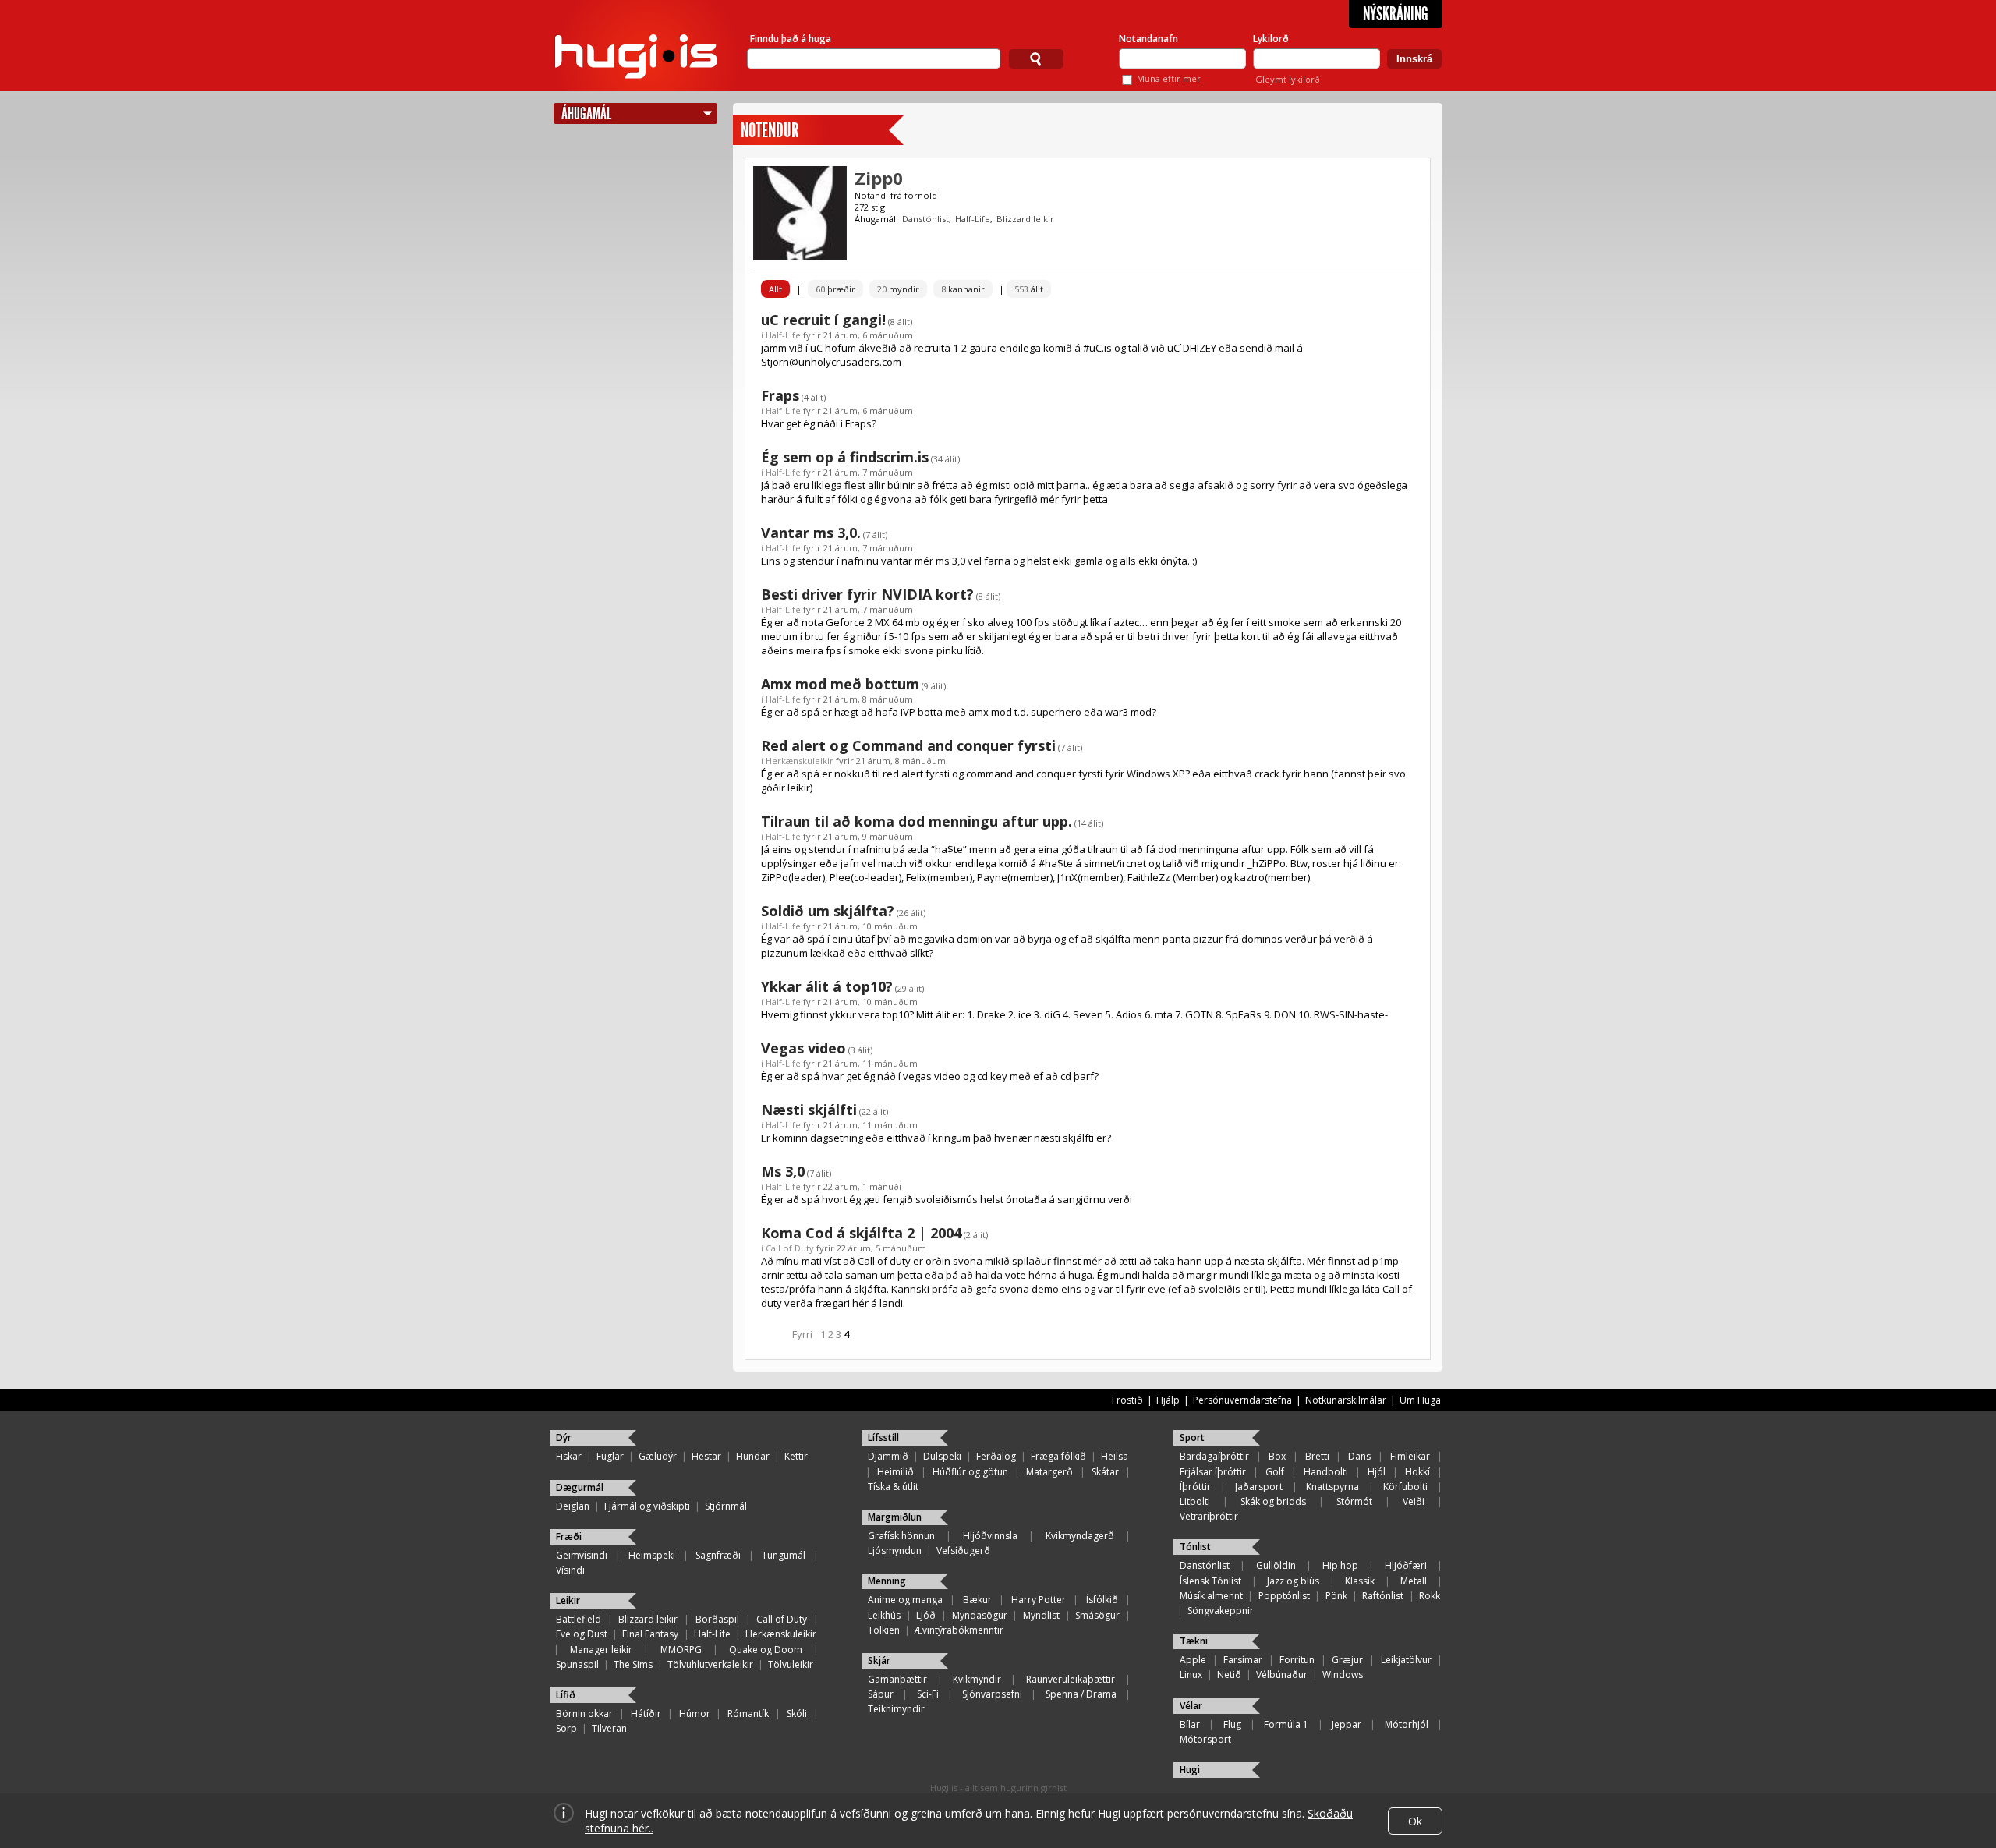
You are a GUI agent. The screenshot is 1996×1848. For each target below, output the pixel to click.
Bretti (1317, 1456)
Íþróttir (1195, 1487)
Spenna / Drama (1081, 1694)
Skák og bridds (1273, 1501)
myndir (898, 289)
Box (1277, 1456)
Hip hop (1340, 1565)
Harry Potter (1039, 1600)
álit (1029, 289)
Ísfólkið (1102, 1600)
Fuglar (610, 1456)
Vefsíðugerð (963, 1551)
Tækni (1194, 1641)
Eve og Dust (582, 1634)
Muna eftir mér (1169, 78)
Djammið (888, 1456)
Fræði (569, 1536)
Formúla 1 (1286, 1724)
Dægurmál (580, 1487)
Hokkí (1417, 1472)
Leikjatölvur (1406, 1660)
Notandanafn (1148, 39)
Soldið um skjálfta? (828, 911)
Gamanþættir (897, 1679)
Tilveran (609, 1728)
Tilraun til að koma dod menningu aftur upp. (917, 821)
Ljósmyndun (895, 1551)
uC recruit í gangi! (823, 320)
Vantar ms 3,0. (811, 533)
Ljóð (926, 1615)
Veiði (1414, 1501)
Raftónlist (1383, 1596)
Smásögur (1097, 1615)
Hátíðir (646, 1713)
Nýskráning (1396, 14)
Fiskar (569, 1456)
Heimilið (895, 1472)
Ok (1415, 1821)
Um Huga (1420, 1400)
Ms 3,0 (783, 1171)
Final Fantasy (650, 1634)
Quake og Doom (766, 1650)
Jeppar (1347, 1724)
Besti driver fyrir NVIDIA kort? (867, 594)
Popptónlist (1284, 1596)
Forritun (1297, 1660)
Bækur (977, 1600)
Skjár (879, 1660)
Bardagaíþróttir (1214, 1456)
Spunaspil (577, 1664)
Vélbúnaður (1282, 1675)
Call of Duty (790, 1248)
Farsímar (1243, 1660)
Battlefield (579, 1619)
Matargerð (1049, 1472)
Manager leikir (601, 1650)
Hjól (1377, 1472)
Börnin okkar (584, 1713)
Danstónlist (925, 219)
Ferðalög (996, 1456)
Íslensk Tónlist (1210, 1581)
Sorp (566, 1728)
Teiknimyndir (896, 1709)
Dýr (564, 1437)
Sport (1192, 1437)
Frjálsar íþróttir (1213, 1472)
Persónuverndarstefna (1242, 1400)
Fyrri (802, 1334)
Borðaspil (717, 1619)
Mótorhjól (1407, 1724)
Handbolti (1326, 1472)
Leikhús (884, 1615)
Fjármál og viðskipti (647, 1506)
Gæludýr (658, 1456)
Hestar (706, 1456)
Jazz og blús (1293, 1581)
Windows (1343, 1675)
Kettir (796, 1456)
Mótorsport (1205, 1739)
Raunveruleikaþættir (1071, 1679)
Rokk (1430, 1596)
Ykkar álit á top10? (827, 986)
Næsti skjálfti (809, 1110)
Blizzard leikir (1025, 219)
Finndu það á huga (791, 39)
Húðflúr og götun (970, 1472)
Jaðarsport (1259, 1487)
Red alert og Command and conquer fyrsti (908, 745)
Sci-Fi (928, 1694)
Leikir (568, 1600)
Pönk (1336, 1596)
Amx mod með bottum (840, 684)
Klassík (1360, 1581)
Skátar (1105, 1472)
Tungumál (784, 1555)
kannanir (963, 289)
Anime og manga (905, 1600)
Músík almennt (1211, 1596)
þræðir (835, 289)
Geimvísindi (582, 1555)
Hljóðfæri (1406, 1565)
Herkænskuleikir (800, 761)
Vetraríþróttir (1209, 1516)
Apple (1193, 1660)
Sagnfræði (718, 1555)
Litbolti (1195, 1501)
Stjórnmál (726, 1506)
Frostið (1127, 1400)
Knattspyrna (1332, 1487)
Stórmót (1354, 1501)
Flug (1232, 1724)
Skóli (797, 1713)
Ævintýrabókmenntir (959, 1630)
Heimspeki (652, 1555)
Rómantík (748, 1713)
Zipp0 (879, 178)
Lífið (566, 1695)
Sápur (881, 1694)
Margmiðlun (895, 1517)
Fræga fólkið (1058, 1456)
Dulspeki (942, 1456)
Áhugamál (586, 113)
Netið (1229, 1675)
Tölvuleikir (791, 1664)
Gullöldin (1276, 1565)
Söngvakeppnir (1221, 1611)
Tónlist (1195, 1547)
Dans (1359, 1456)
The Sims (633, 1664)
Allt (775, 289)
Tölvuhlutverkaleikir (710, 1664)
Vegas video (803, 1048)
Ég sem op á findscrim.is (845, 457)
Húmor (695, 1713)
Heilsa (1115, 1456)
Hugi (1190, 1770)
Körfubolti (1405, 1487)
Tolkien (884, 1630)
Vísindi (570, 1570)
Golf (1275, 1472)
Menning (887, 1581)
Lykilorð (1271, 39)
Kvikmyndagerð (1080, 1536)
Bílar (1190, 1724)
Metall (1414, 1581)
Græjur (1347, 1660)
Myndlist (1041, 1615)
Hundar (753, 1456)
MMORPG (681, 1650)
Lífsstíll (883, 1437)
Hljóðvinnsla (990, 1536)
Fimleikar (1410, 1456)
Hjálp (1168, 1400)
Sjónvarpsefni (992, 1694)
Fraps (780, 395)
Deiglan (573, 1506)
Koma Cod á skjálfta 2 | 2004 (861, 1233)
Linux (1191, 1675)
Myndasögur (980, 1615)
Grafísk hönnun (901, 1536)
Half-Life (973, 219)
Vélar (1191, 1706)
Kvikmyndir (977, 1679)
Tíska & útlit (893, 1487)
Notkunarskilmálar (1346, 1400)
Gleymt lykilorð (1288, 79)
